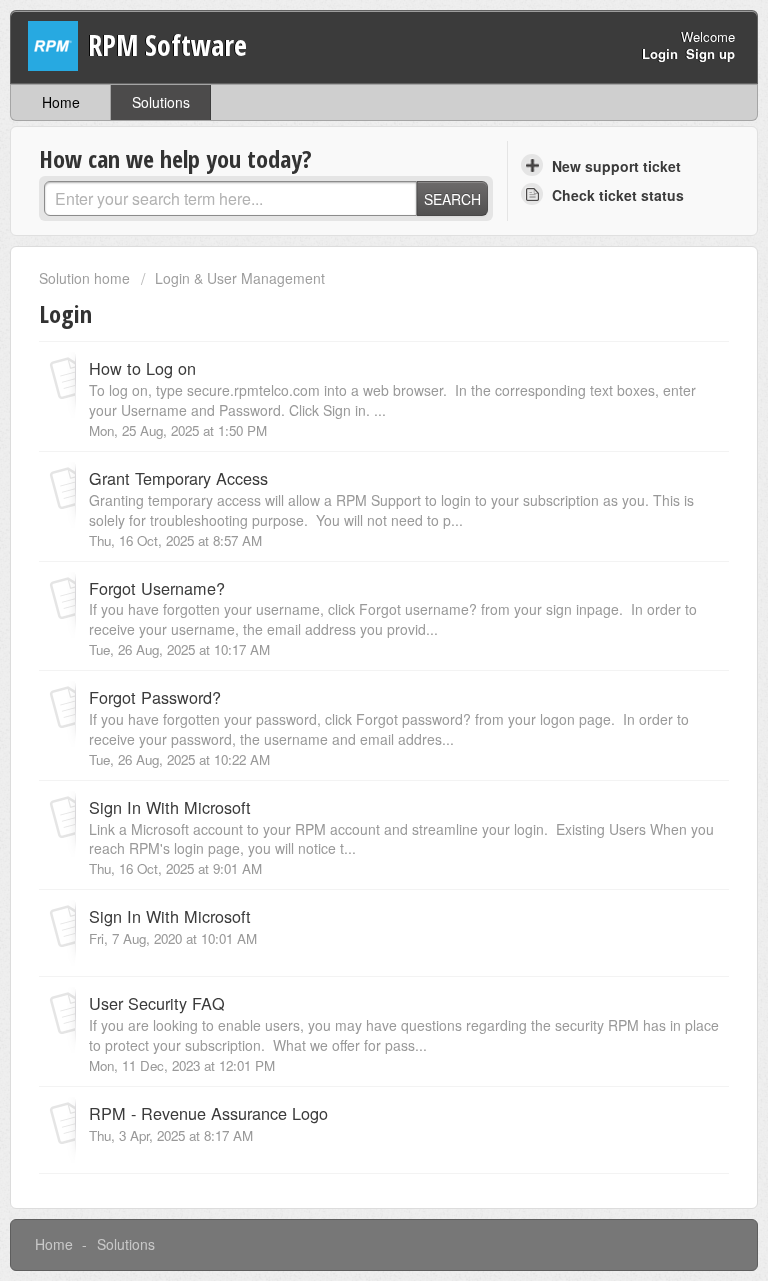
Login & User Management (240, 278)
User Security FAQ (157, 1003)
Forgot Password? (155, 697)
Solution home (86, 278)
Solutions (161, 102)
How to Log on (142, 368)
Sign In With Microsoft (170, 807)
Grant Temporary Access (178, 478)
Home (61, 102)
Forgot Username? (157, 588)
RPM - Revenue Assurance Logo (208, 1113)
